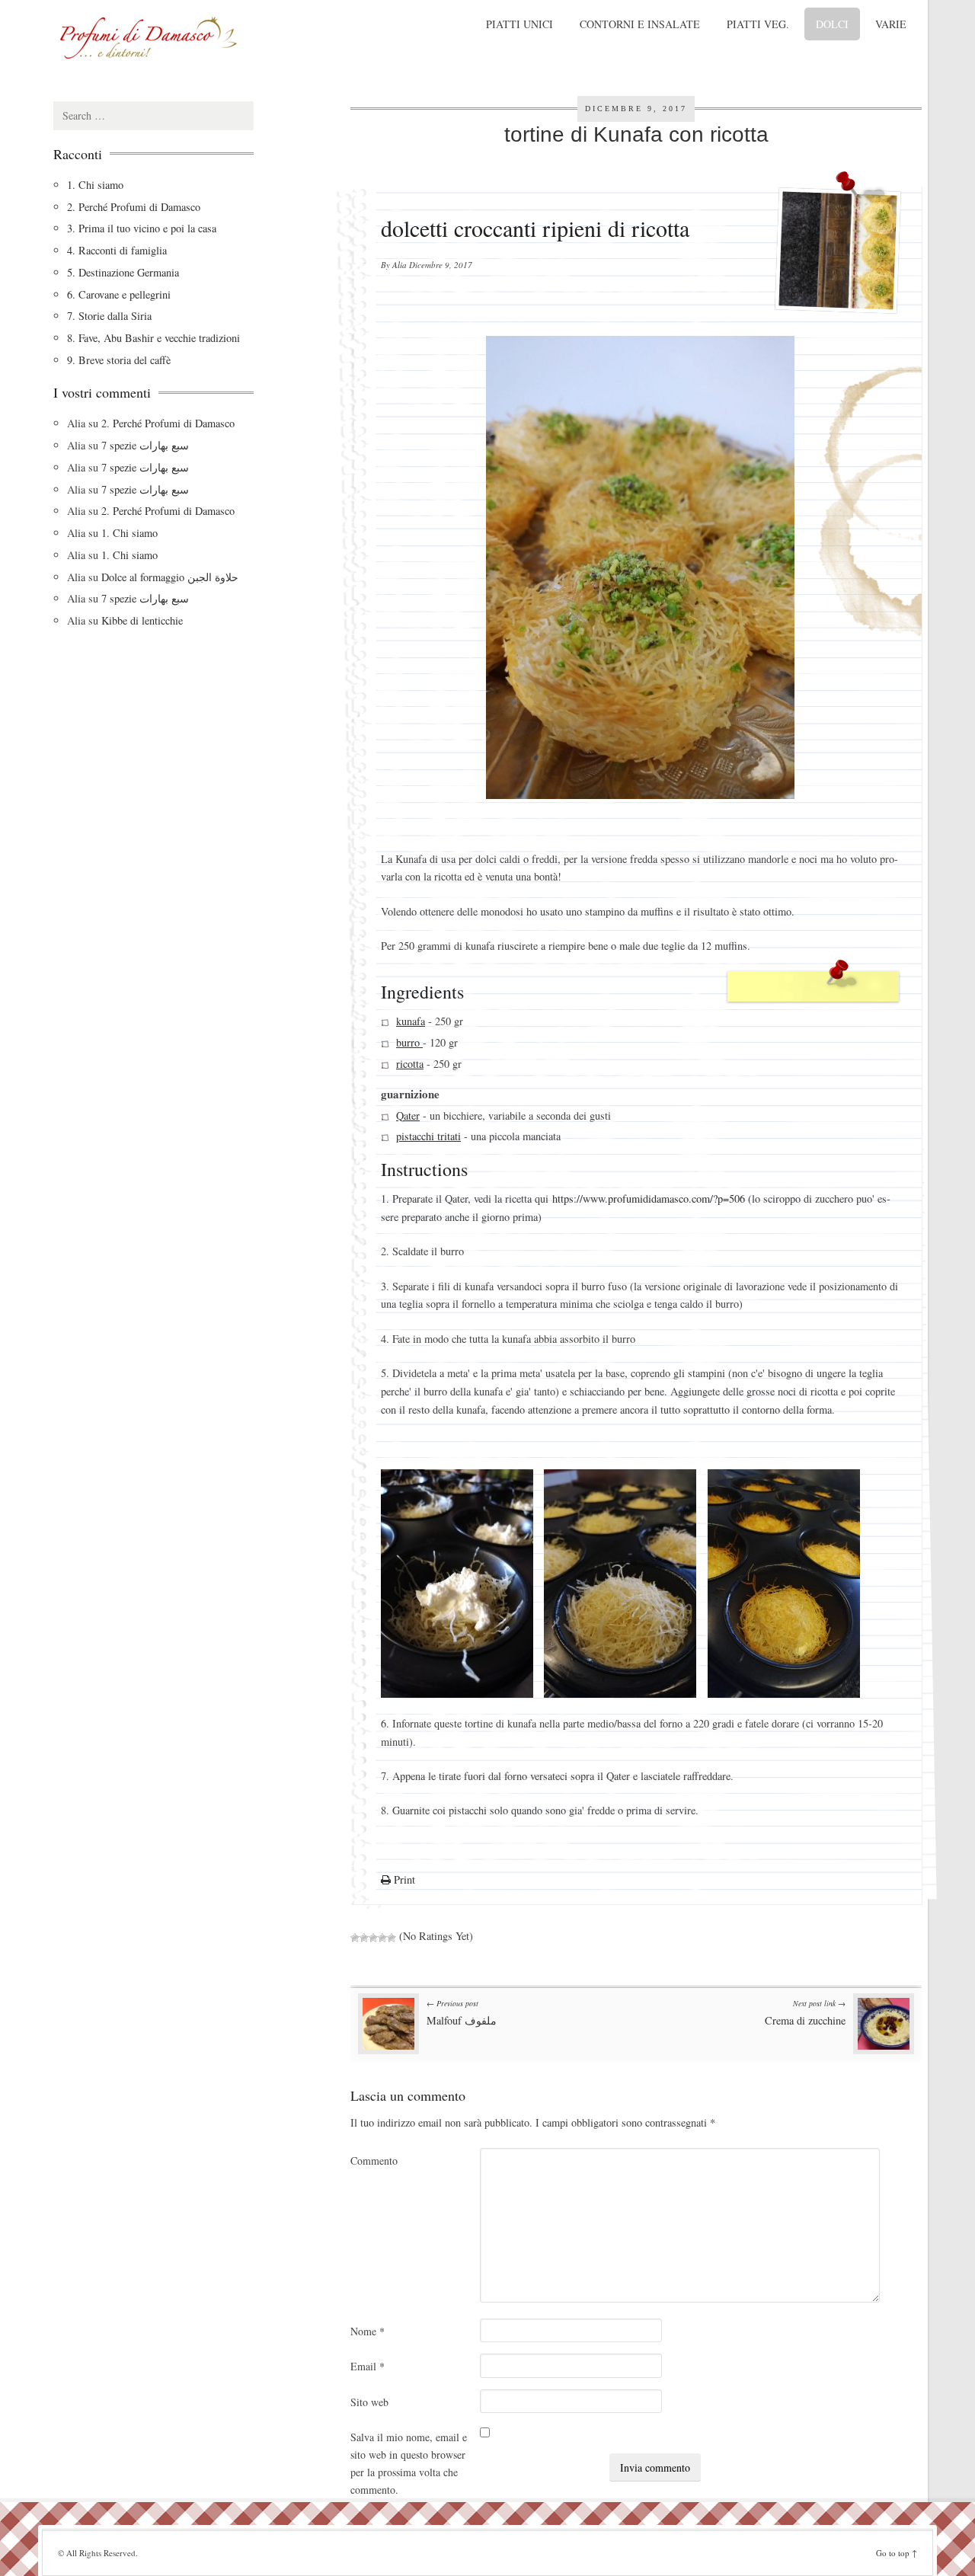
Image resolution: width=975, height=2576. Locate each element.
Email (368, 2366)
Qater (408, 1115)
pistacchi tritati (428, 1136)
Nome (368, 2331)
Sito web (369, 2402)
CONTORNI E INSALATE (640, 24)
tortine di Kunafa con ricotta (636, 134)
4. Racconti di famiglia (117, 250)
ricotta (410, 1064)
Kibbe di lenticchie (142, 620)
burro (409, 1042)
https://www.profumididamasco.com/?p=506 (649, 1199)
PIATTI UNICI (519, 24)
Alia (400, 265)
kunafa (411, 1022)
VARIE (891, 24)
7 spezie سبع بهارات (145, 445)
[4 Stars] (382, 1938)
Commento (374, 2161)
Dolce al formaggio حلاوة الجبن (170, 577)
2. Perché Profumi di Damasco (134, 207)
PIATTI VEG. (758, 24)
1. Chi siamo (95, 185)
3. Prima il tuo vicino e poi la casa (142, 228)
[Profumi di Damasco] (190, 38)
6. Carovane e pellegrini (119, 294)
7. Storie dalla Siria (109, 316)
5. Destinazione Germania (123, 272)
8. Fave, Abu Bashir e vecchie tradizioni (153, 338)
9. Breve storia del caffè (119, 360)
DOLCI (832, 24)
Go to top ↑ (897, 2553)
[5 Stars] (392, 1938)
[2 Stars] (364, 1938)
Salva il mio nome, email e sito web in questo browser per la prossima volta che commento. (409, 2463)
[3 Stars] (373, 1938)
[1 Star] (355, 1938)
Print (403, 1879)
